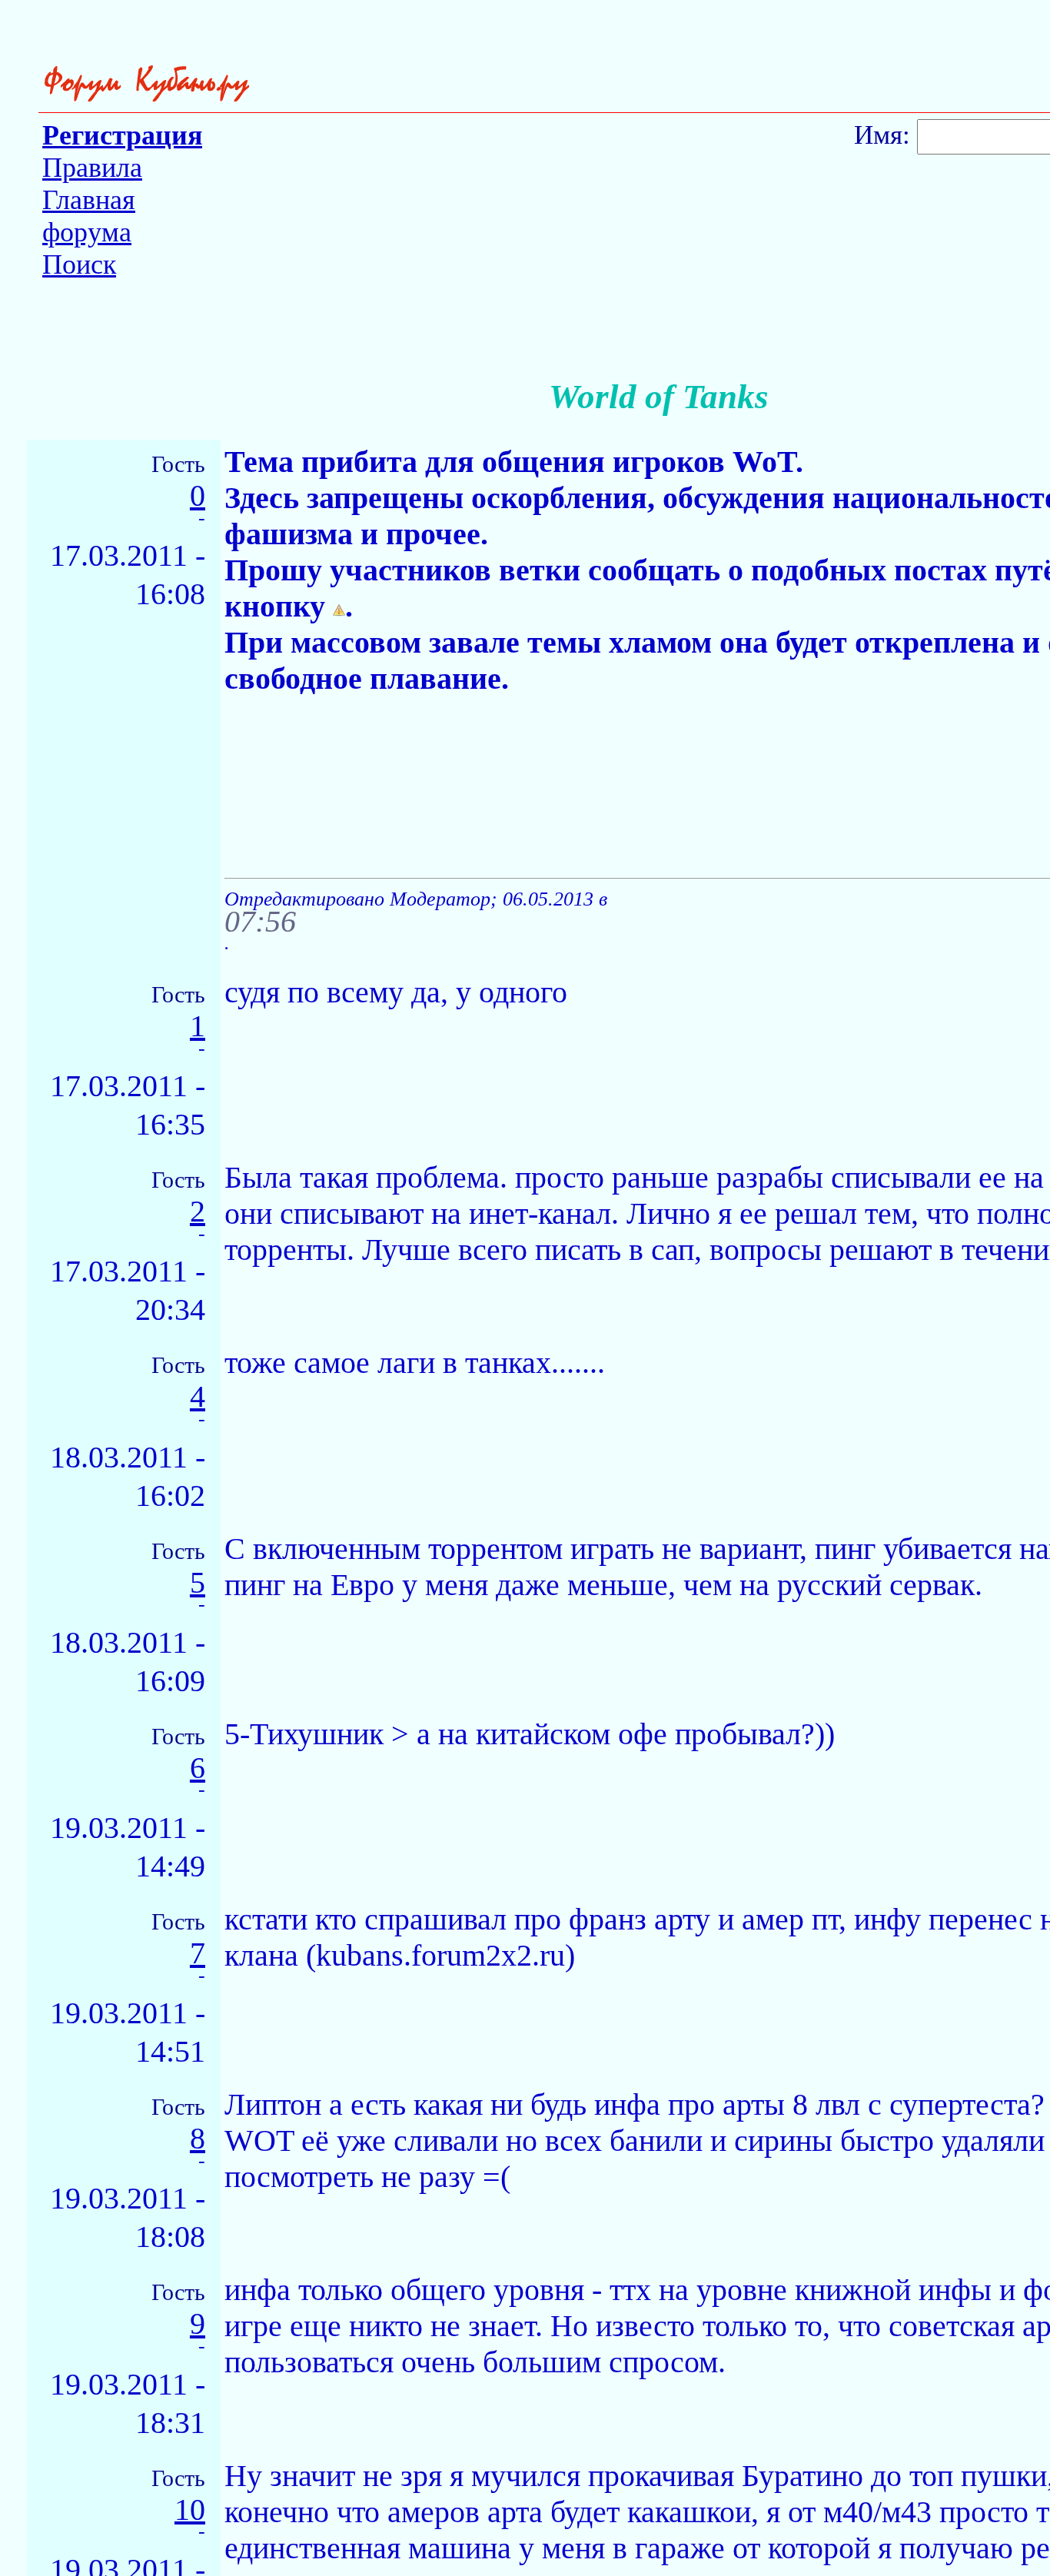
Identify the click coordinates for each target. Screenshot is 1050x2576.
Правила (92, 168)
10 (190, 2510)
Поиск (79, 264)
